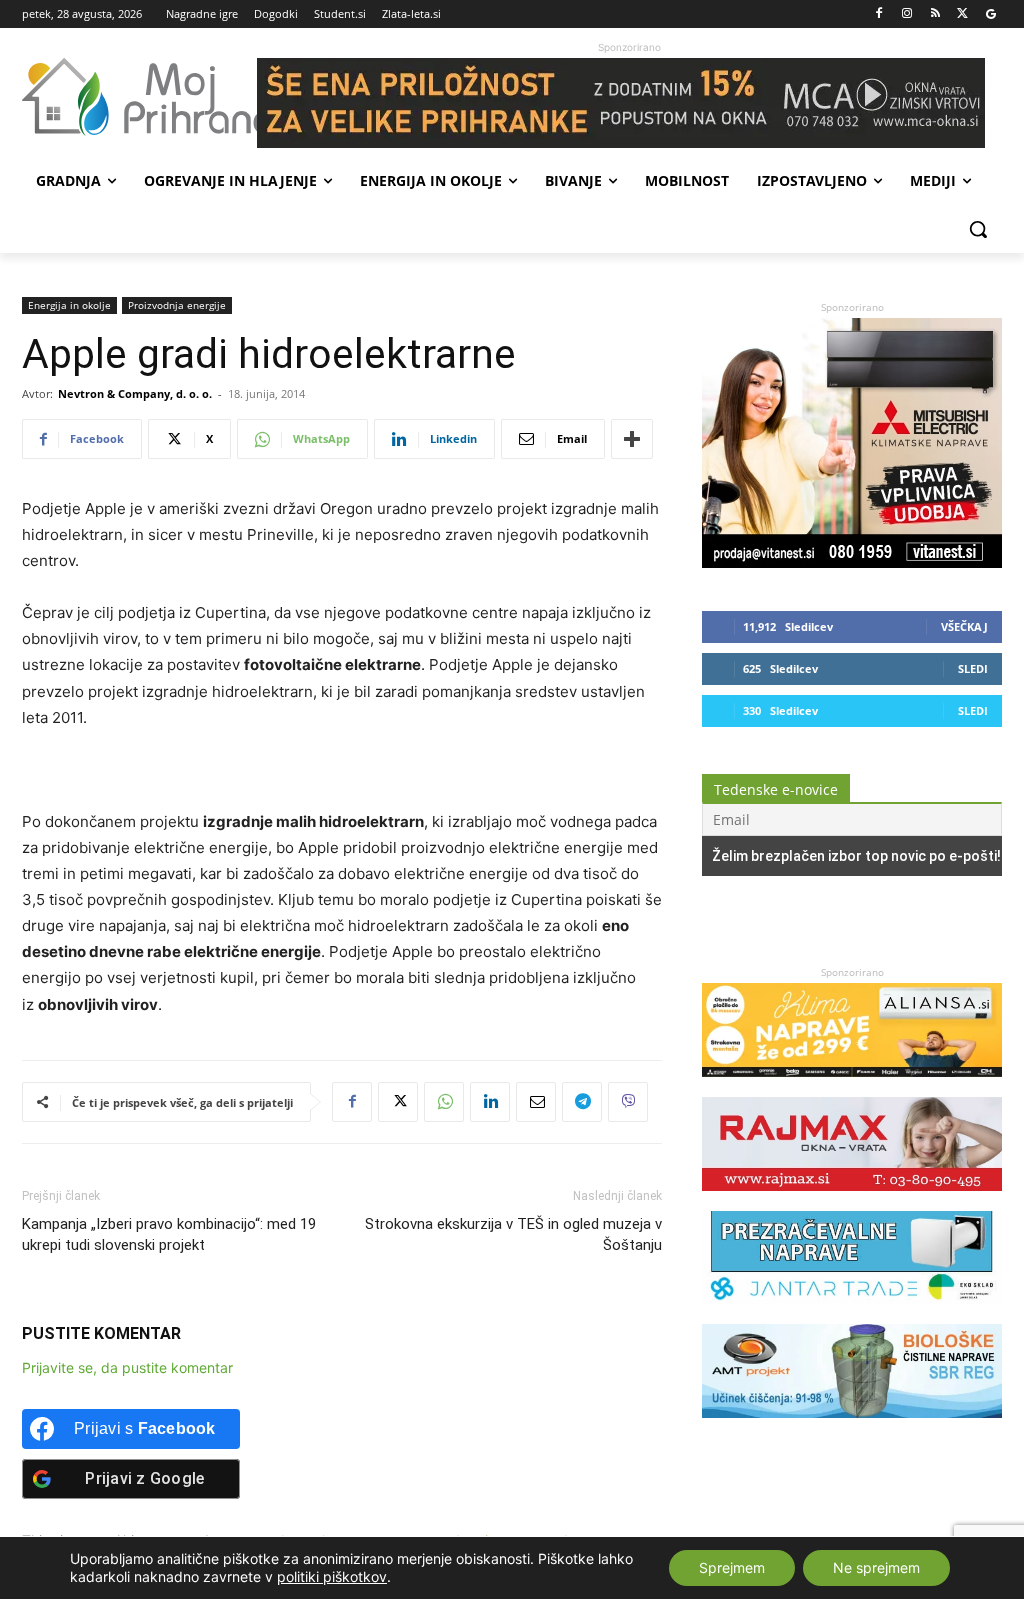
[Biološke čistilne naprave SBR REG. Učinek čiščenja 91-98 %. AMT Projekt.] (852, 1427)
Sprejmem (732, 1567)
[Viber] (628, 1102)
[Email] (536, 1102)
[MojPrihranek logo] (139, 97)
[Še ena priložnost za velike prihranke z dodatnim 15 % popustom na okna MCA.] (629, 103)
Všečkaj (964, 626)
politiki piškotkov (332, 1576)
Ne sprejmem (876, 1567)
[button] (978, 229)
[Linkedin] (490, 1102)
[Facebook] (879, 14)
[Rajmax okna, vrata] (852, 1200)
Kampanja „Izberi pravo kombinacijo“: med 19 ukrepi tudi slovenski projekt (169, 1234)
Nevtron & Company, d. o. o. (135, 393)
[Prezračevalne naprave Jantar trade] (852, 1313)
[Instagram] (907, 14)
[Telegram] (582, 1102)
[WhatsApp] (444, 1102)
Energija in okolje (69, 305)
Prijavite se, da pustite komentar (127, 1367)
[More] (632, 439)
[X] (962, 14)
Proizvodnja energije (177, 305)
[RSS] (935, 14)
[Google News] (990, 14)
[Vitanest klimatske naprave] (852, 562)
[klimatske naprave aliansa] (852, 1086)
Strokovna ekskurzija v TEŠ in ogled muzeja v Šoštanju (513, 1234)
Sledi (973, 668)
